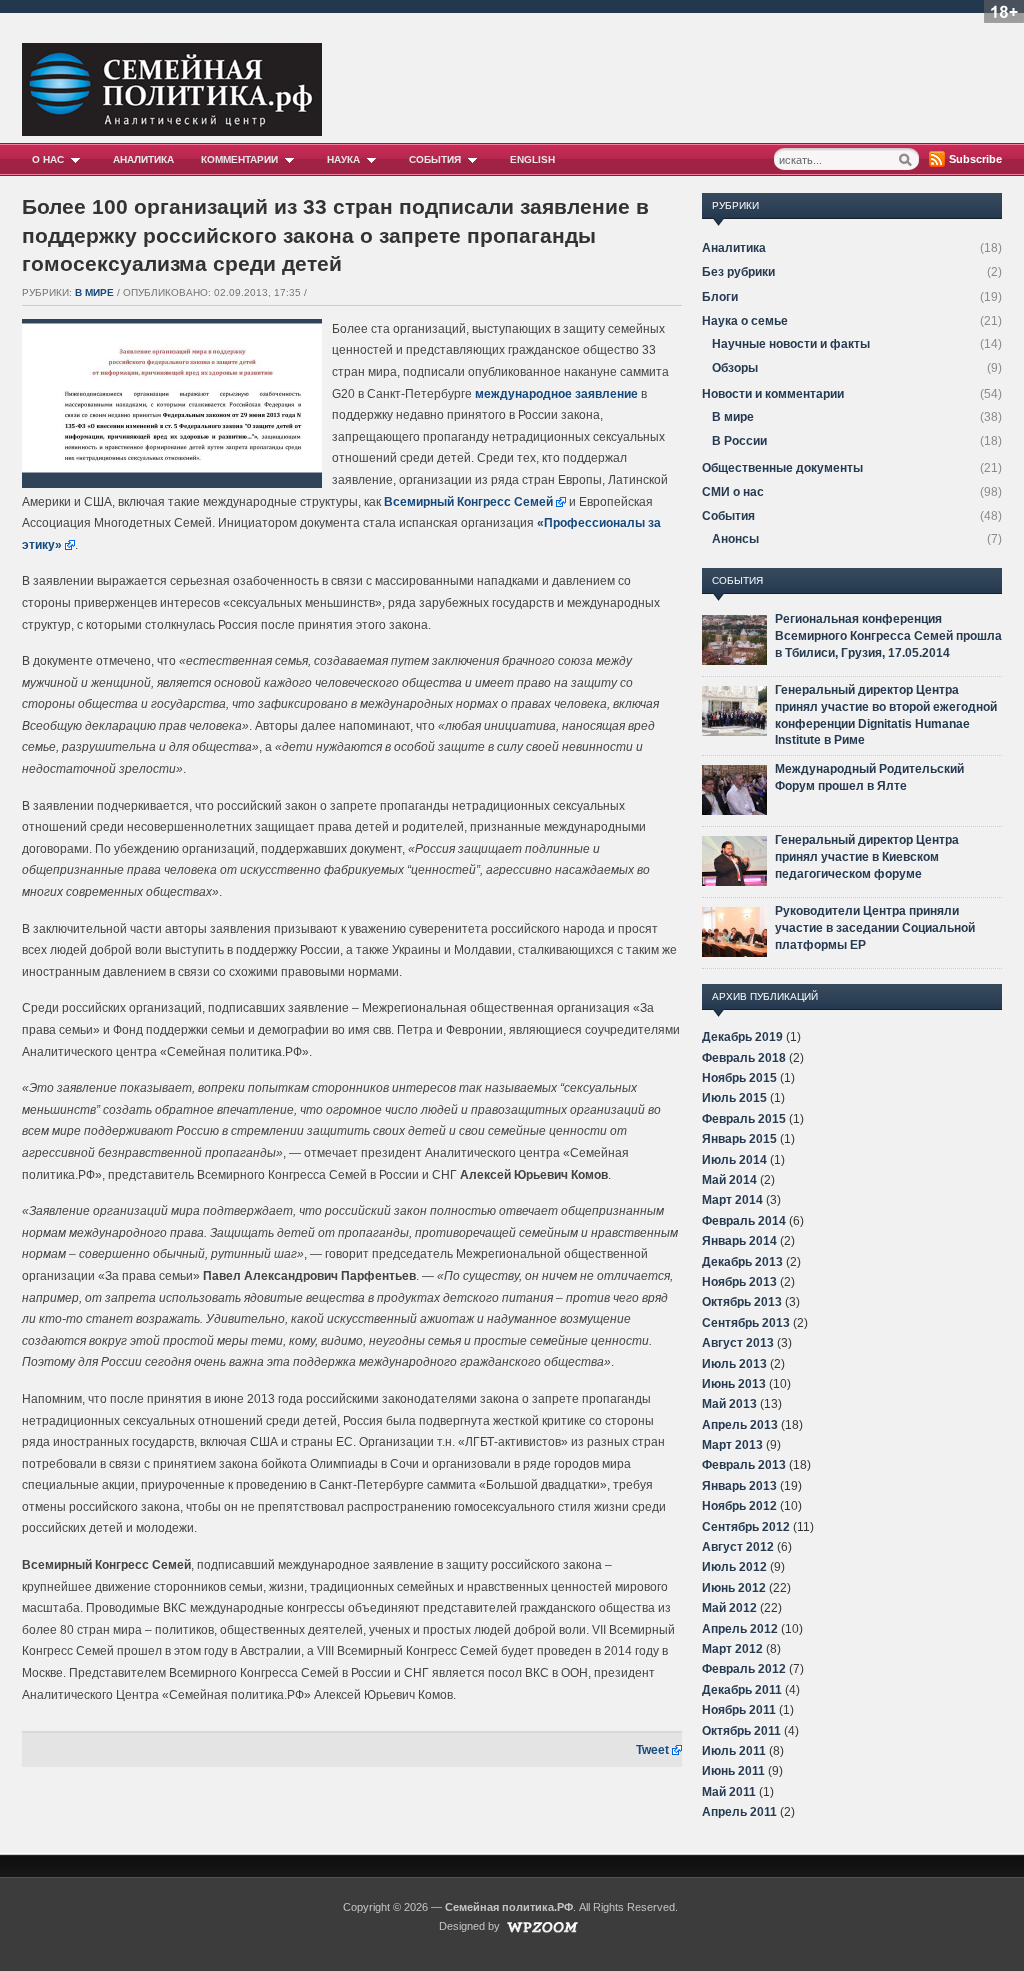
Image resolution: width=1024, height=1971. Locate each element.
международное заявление (556, 394)
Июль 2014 (734, 1160)
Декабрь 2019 (742, 1037)
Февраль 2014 (744, 1221)
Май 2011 (729, 1792)
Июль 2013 (734, 1364)
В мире (94, 292)
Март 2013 (732, 1445)
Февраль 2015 (744, 1119)
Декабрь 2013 (742, 1262)
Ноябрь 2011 (739, 1710)
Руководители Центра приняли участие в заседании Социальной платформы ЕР (875, 928)
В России (739, 441)
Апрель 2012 (740, 1629)
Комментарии (239, 159)
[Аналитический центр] (172, 130)
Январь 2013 (739, 1486)
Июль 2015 (734, 1098)
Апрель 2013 (740, 1425)
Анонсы (735, 539)
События (435, 159)
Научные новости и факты (791, 344)
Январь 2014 (739, 1241)
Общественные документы (782, 468)
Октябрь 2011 (741, 1731)
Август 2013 (738, 1343)
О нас (48, 159)
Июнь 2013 (734, 1384)
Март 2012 (732, 1649)
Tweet (652, 1750)
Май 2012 (729, 1608)
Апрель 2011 (739, 1812)
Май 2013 (729, 1404)
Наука (343, 159)
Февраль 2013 (744, 1465)
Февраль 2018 (744, 1058)
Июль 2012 (734, 1567)
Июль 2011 (734, 1751)
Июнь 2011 (733, 1771)
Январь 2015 (739, 1139)
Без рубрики (738, 272)
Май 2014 (729, 1180)
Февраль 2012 (744, 1669)
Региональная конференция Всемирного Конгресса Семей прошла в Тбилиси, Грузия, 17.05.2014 (888, 636)
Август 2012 (738, 1547)
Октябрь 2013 (742, 1302)
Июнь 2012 (734, 1588)
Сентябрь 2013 (746, 1323)
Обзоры (735, 368)
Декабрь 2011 (742, 1690)
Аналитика (143, 159)
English (532, 159)
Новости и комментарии (773, 394)
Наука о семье (745, 321)
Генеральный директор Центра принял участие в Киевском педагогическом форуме (867, 857)
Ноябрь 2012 (739, 1506)
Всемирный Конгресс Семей (468, 502)
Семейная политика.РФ (509, 1907)
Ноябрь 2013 (739, 1282)
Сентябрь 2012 (746, 1527)
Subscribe (975, 159)
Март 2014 (732, 1200)
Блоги (720, 297)
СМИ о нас (733, 492)
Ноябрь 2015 (739, 1078)
